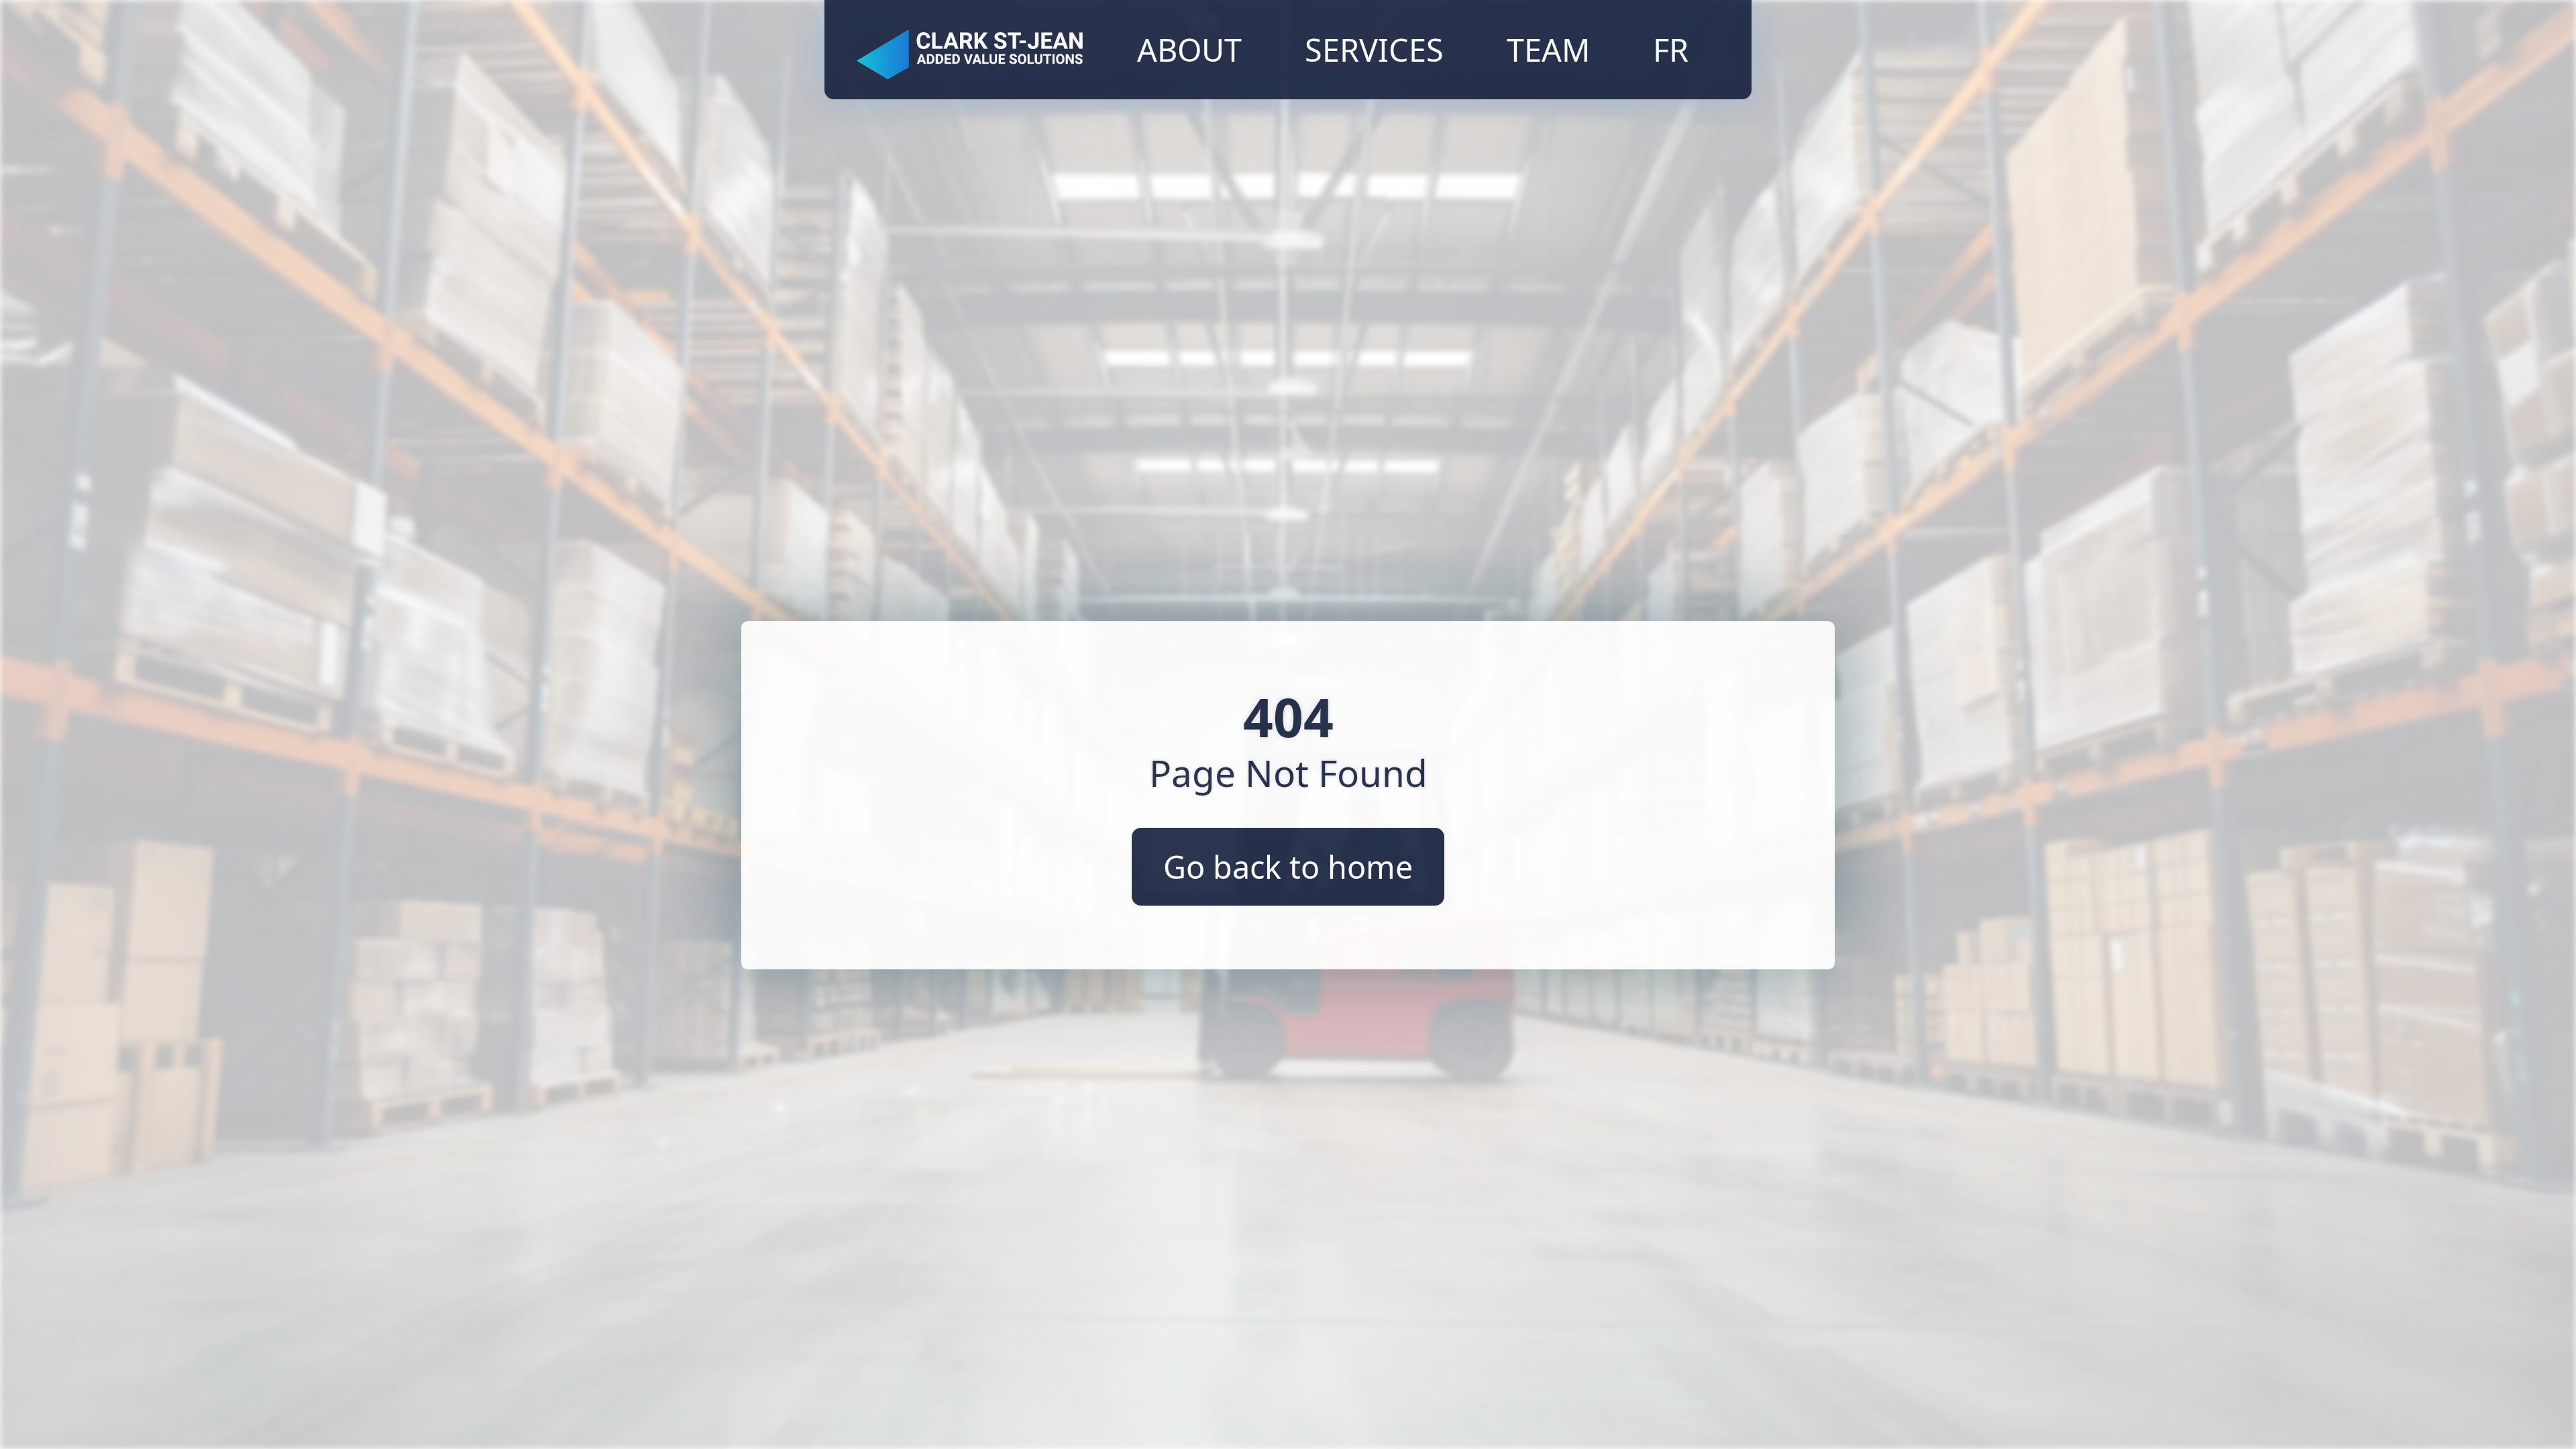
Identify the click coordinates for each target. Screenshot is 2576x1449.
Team (1548, 50)
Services (1374, 50)
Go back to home (1288, 867)
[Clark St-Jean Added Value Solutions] (970, 50)
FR (1671, 50)
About (1189, 50)
